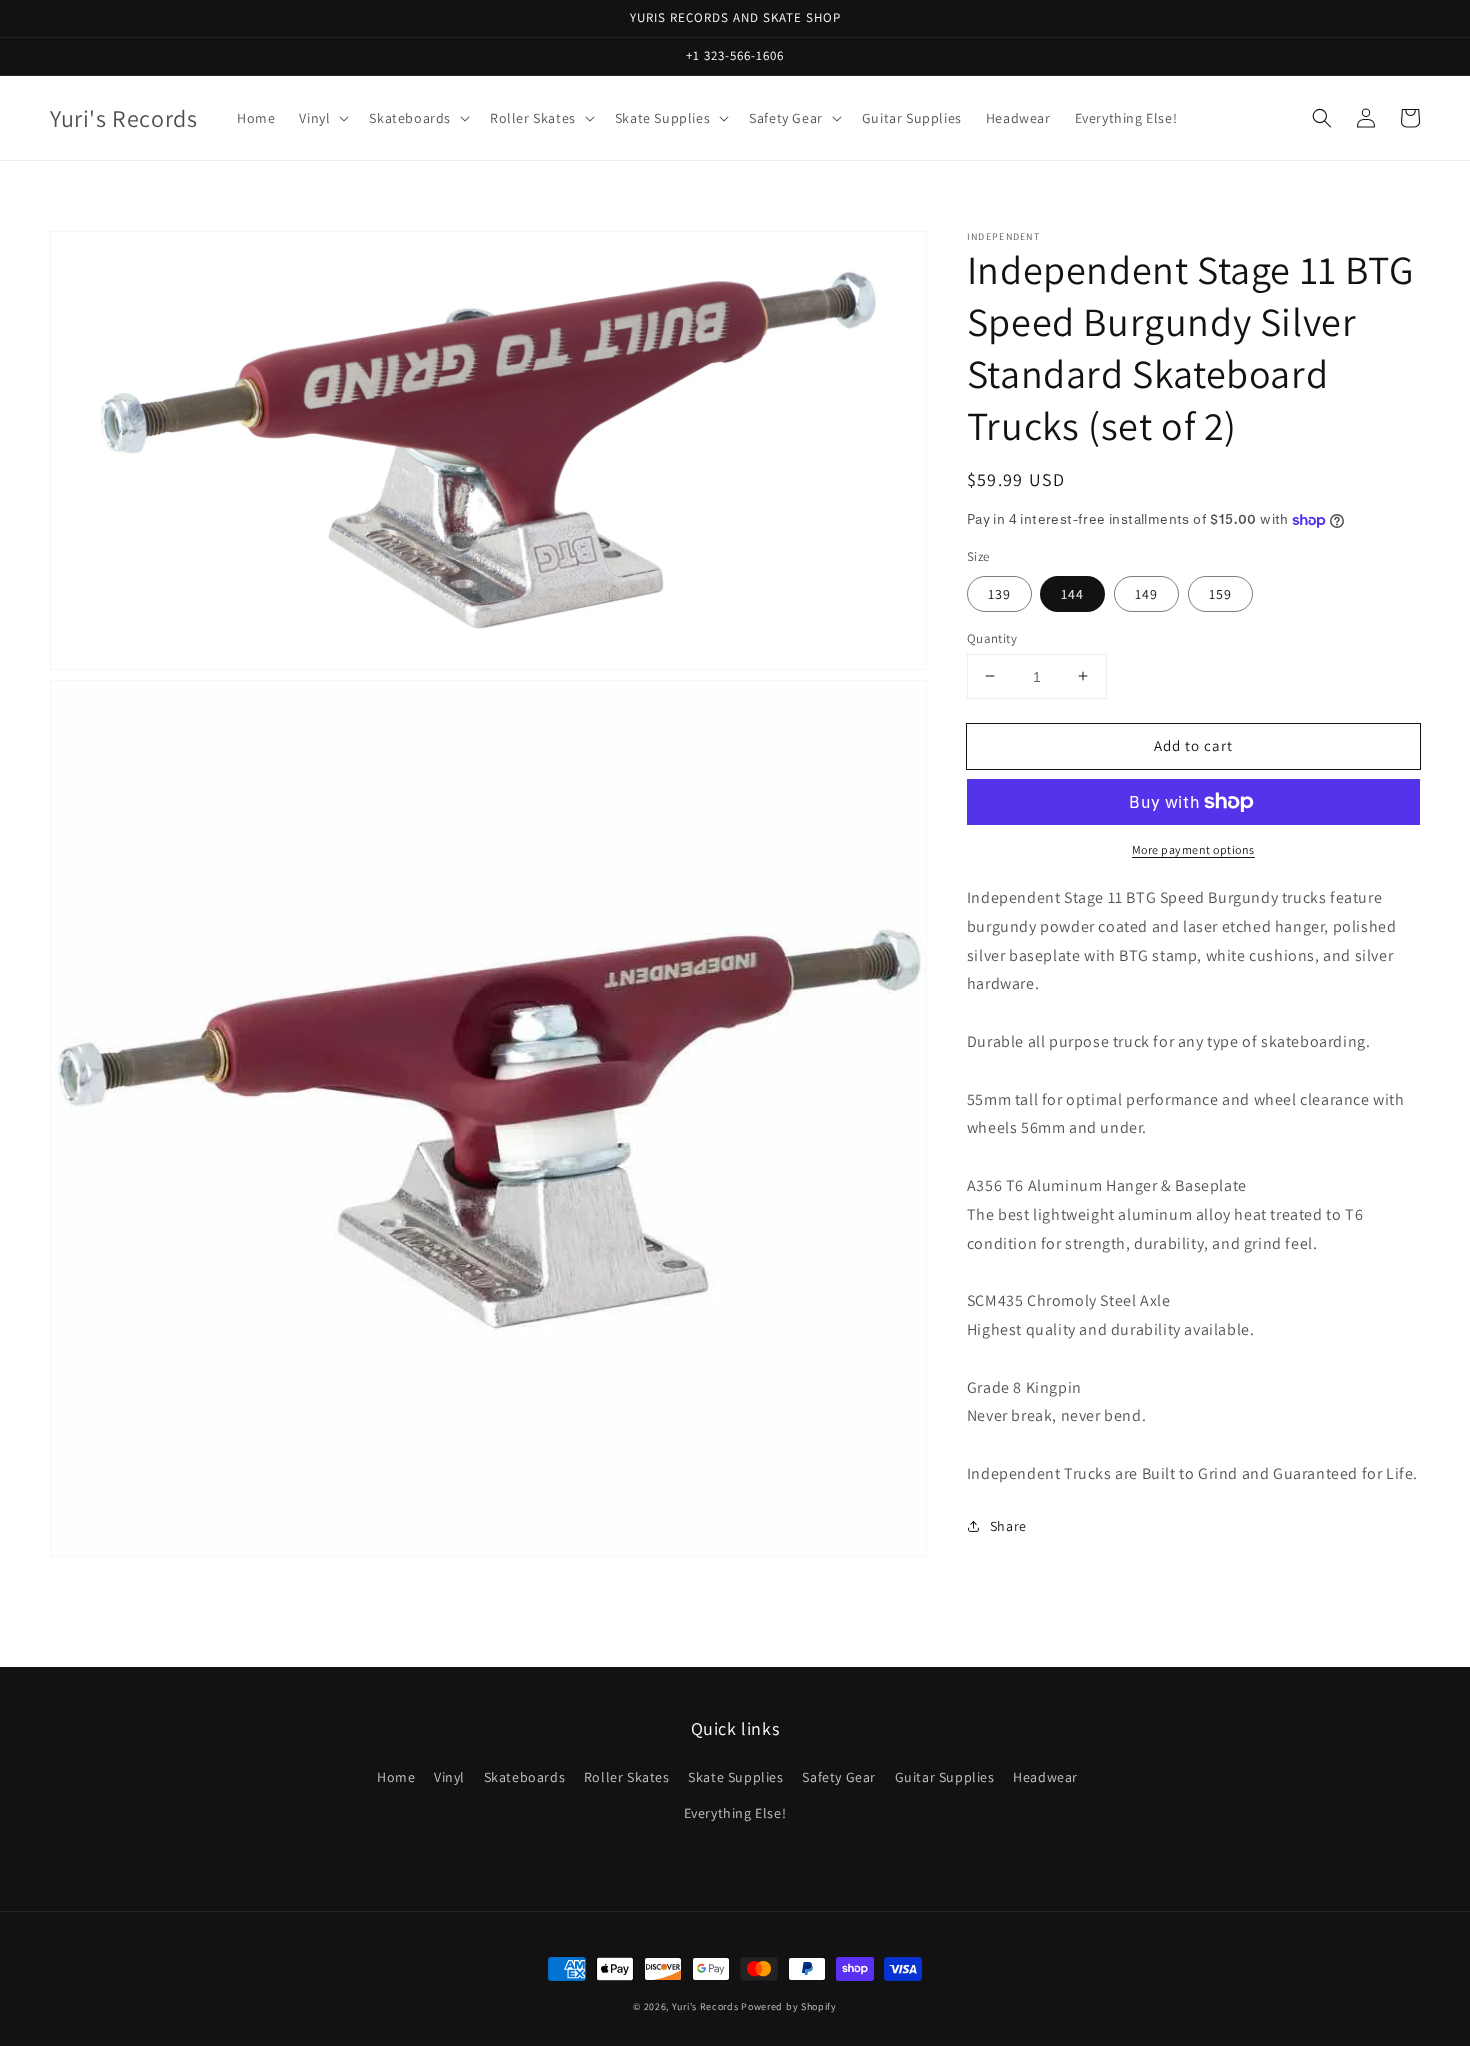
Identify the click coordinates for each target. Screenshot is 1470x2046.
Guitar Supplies (945, 1777)
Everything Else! (735, 1813)
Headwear (1045, 1777)
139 (999, 593)
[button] (1322, 118)
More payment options (1193, 849)
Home (396, 1777)
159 (1220, 593)
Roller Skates (627, 1777)
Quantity (992, 637)
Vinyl (449, 1777)
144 (1072, 593)
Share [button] (1008, 1526)
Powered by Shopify (789, 2006)
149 (1146, 593)
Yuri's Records (705, 2006)
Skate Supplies (735, 1777)
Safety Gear (839, 1777)
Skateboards (525, 1777)
